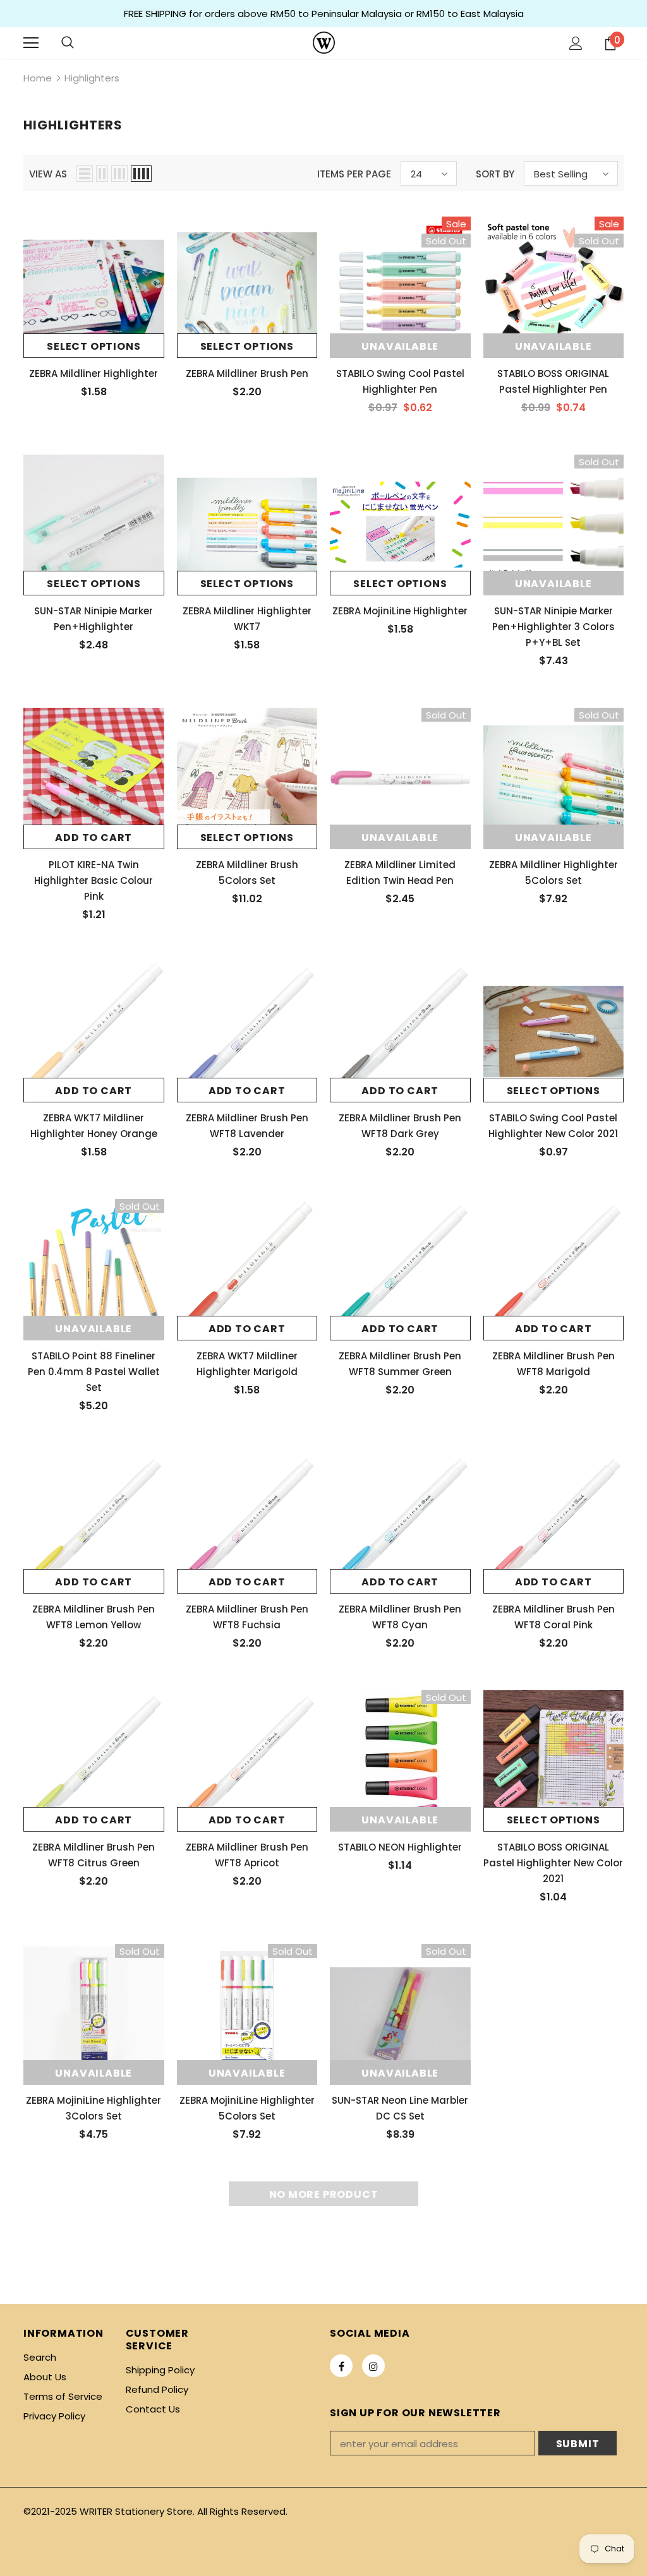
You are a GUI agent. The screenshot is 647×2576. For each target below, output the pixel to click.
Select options (94, 346)
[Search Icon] (68, 43)
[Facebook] (341, 2366)
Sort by (495, 174)
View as (48, 174)
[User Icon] (576, 43)
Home (38, 78)
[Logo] (324, 43)
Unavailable (400, 346)
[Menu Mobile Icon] (31, 43)
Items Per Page (354, 174)
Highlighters (92, 78)
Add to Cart (94, 838)
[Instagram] (373, 2366)
